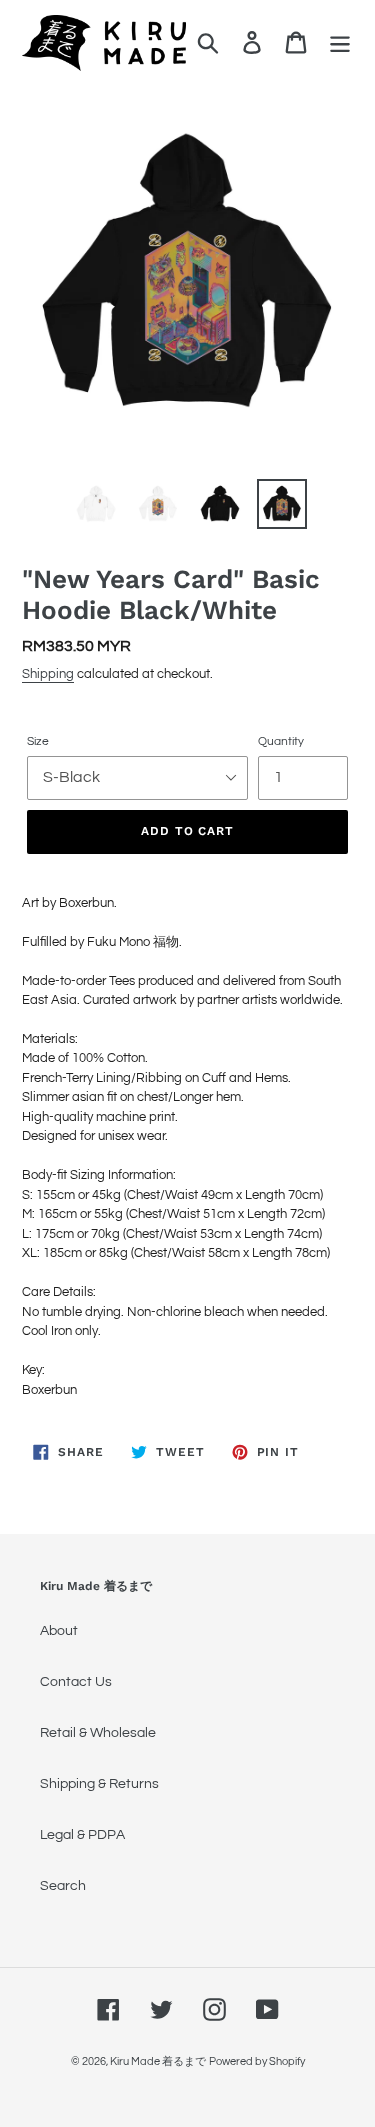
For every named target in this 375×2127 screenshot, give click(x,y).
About (59, 1631)
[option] (96, 504)
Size (38, 741)
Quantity (281, 741)
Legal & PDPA (82, 1835)
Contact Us (76, 1682)
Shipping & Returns (99, 1784)
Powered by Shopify (257, 2061)
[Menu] (340, 42)
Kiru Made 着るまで (158, 2061)
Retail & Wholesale (98, 1733)
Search (63, 1886)
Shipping (48, 674)
